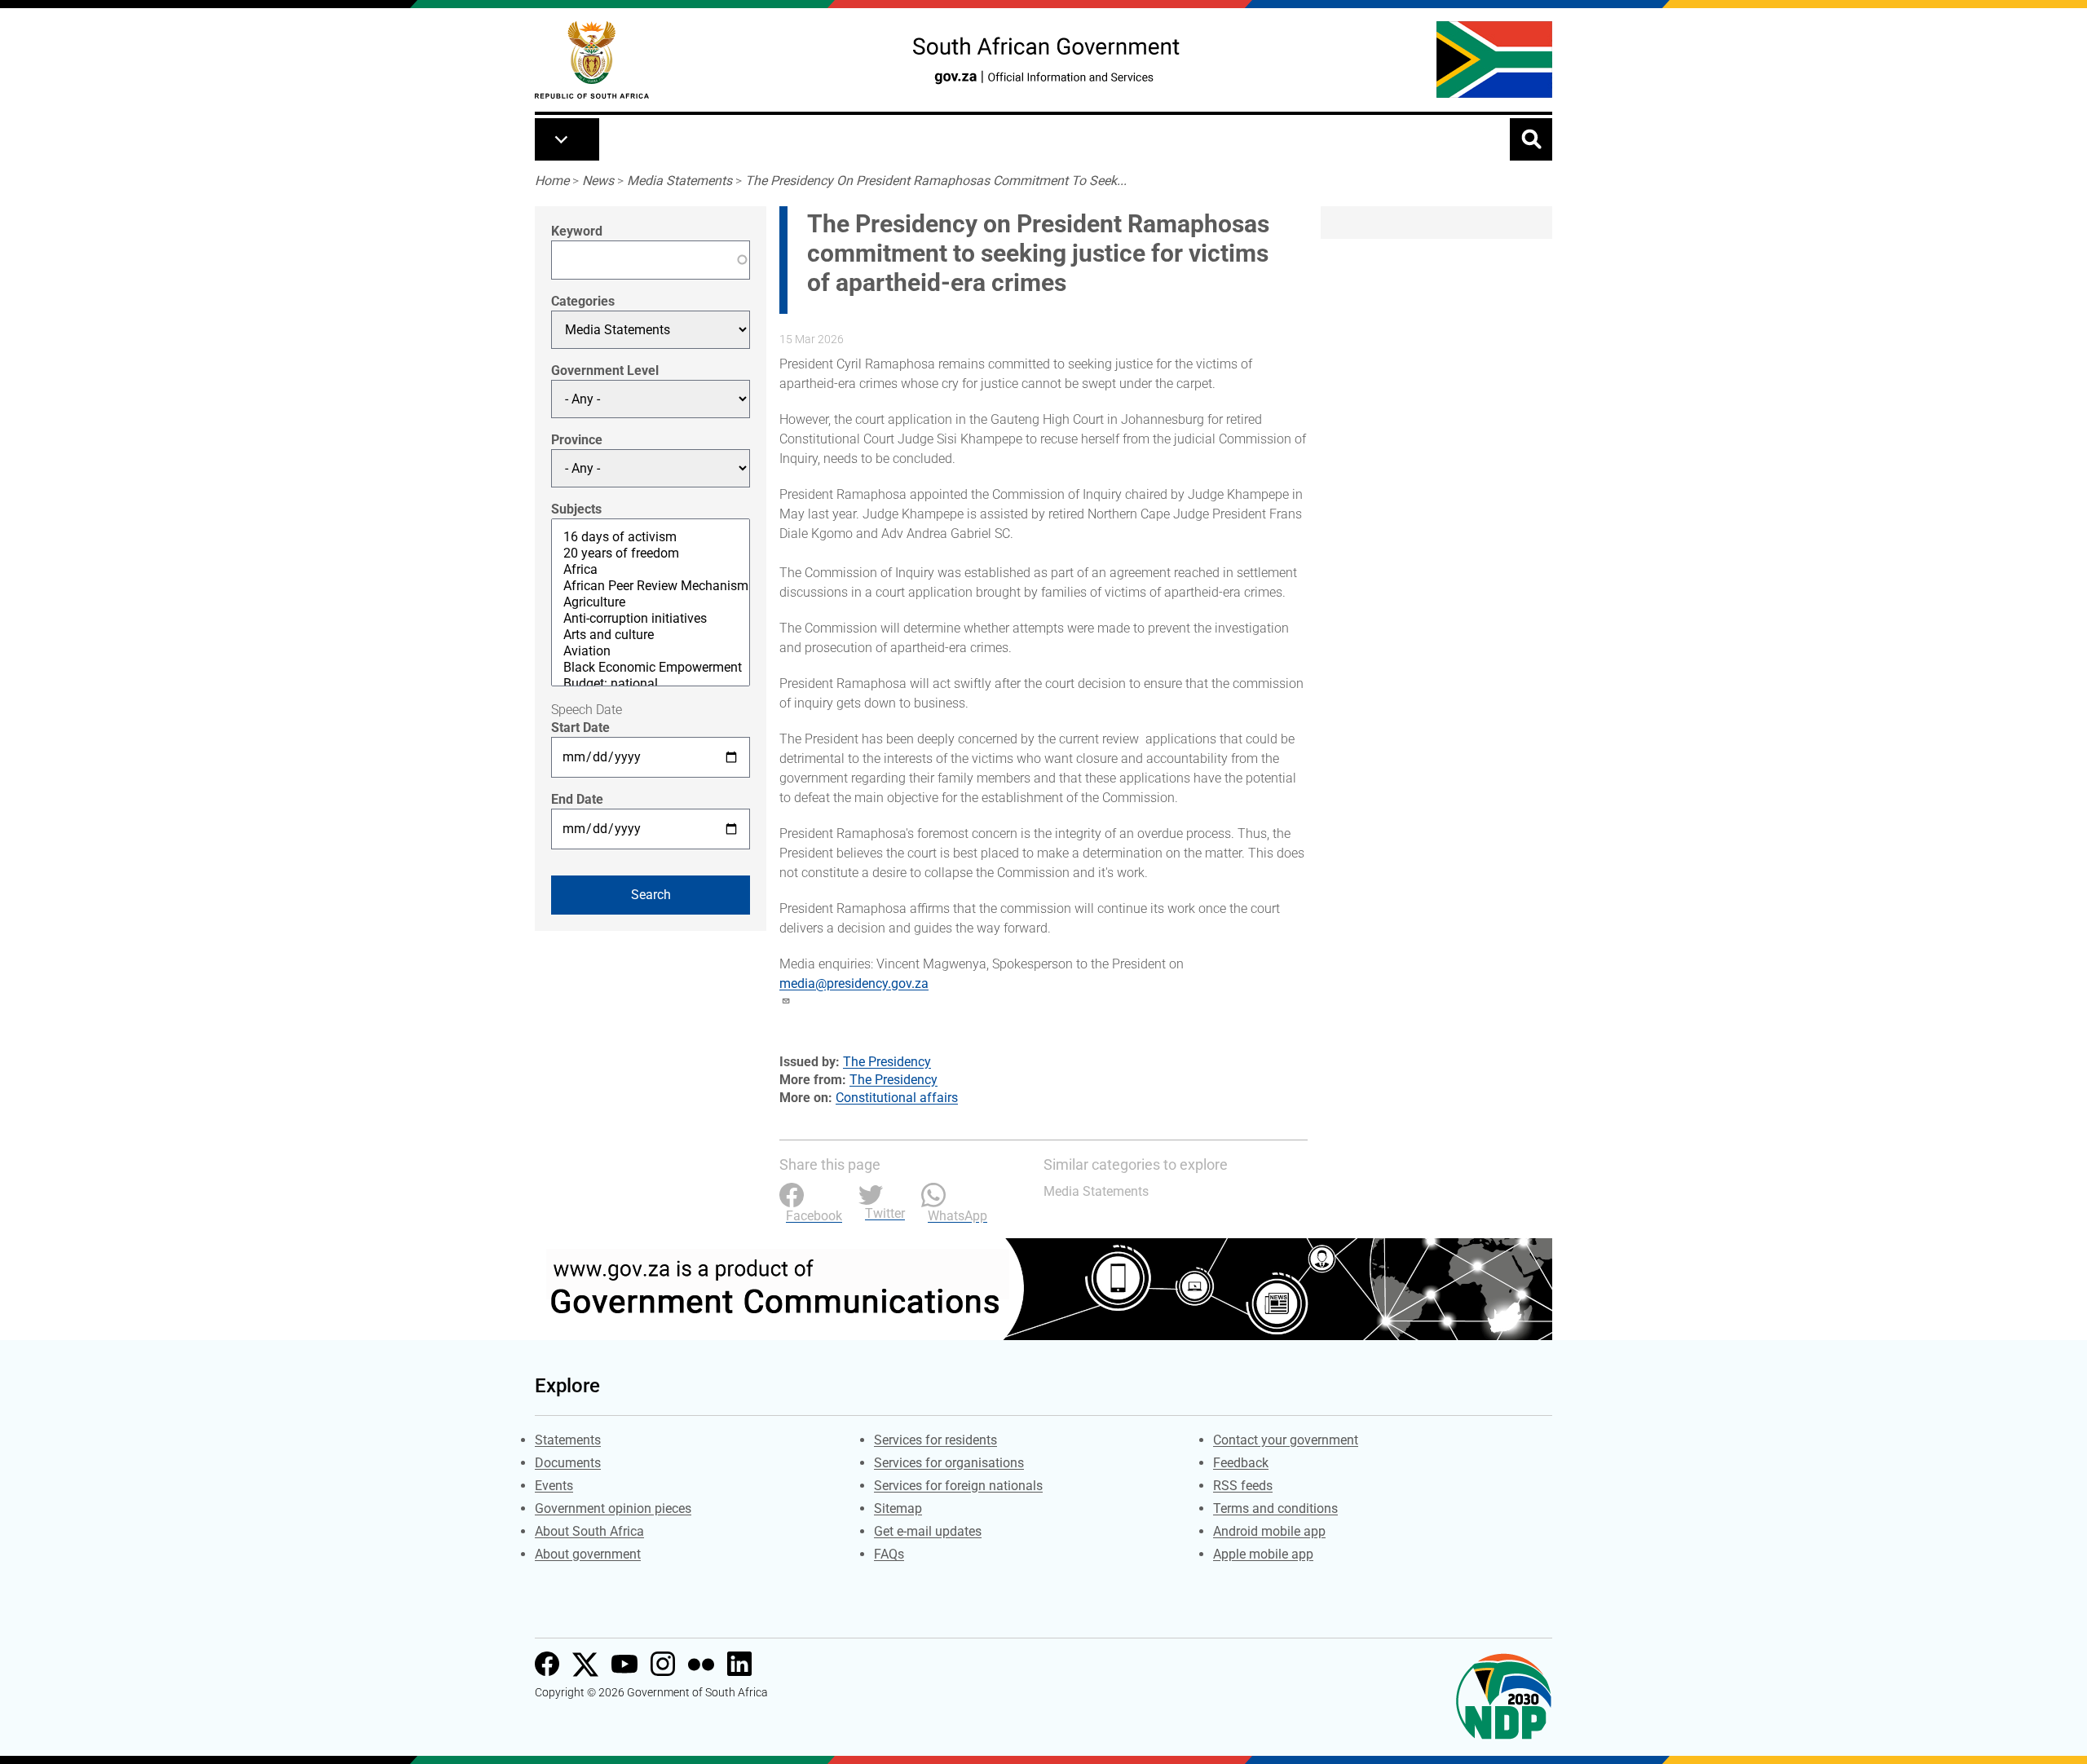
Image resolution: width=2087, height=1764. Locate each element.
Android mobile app (1269, 1531)
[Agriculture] (651, 602)
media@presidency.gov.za (854, 983)
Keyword (577, 231)
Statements (568, 1440)
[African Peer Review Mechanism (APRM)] (651, 586)
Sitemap (898, 1508)
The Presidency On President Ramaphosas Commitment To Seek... (936, 181)
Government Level (605, 370)
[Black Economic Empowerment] (651, 668)
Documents (568, 1463)
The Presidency (887, 1062)
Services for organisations (949, 1463)
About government (588, 1554)
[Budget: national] (651, 684)
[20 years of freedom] (651, 553)
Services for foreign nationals (958, 1486)
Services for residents (935, 1440)
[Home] (592, 60)
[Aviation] (651, 651)
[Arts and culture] (651, 635)
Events (554, 1486)
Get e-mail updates (928, 1531)
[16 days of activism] (651, 537)
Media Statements (679, 181)
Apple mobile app (1263, 1554)
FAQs (889, 1554)
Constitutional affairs (897, 1098)
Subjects (576, 509)
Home (552, 181)
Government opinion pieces (613, 1508)
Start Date (580, 728)
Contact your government (1286, 1440)
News (598, 181)
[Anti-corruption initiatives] (651, 619)
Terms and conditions (1275, 1508)
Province (577, 440)
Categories (583, 301)
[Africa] (651, 570)
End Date (577, 799)
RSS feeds (1243, 1486)
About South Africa (589, 1531)
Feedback (1241, 1463)
